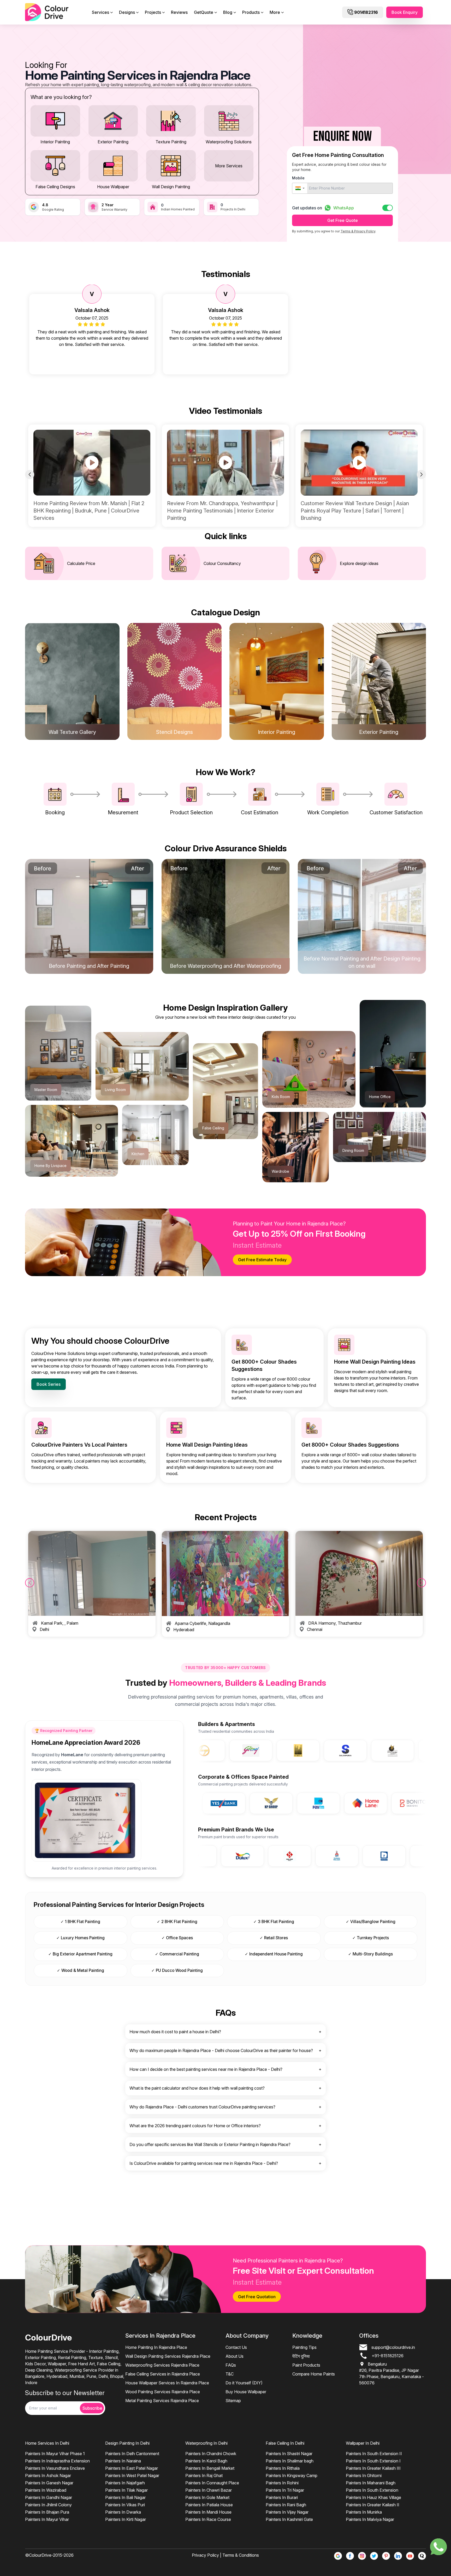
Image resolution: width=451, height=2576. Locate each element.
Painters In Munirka (364, 2512)
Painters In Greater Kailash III (373, 2468)
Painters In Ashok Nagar (48, 2475)
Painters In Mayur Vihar (47, 2519)
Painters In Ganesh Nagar (49, 2483)
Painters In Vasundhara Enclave (55, 2468)
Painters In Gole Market (207, 2497)
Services (100, 12)
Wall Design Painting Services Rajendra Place (168, 2356)
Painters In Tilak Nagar (126, 2490)
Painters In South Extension (372, 2490)
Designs (127, 12)
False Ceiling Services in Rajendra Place (163, 2374)
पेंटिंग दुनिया (301, 2356)
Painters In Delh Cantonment (132, 2454)
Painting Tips (304, 2347)
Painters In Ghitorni (364, 2475)
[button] (300, 188)
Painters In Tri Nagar (285, 2490)
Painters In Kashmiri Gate (289, 2519)
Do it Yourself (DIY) (244, 2383)
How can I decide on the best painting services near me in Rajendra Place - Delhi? (206, 2069)
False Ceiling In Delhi (285, 2443)
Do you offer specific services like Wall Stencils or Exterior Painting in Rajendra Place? (210, 2144)
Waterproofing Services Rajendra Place (162, 2365)
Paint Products (306, 2365)
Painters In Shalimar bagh (290, 2461)
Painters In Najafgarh (125, 2483)
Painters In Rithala (283, 2468)
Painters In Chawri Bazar (209, 2490)
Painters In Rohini (282, 2483)
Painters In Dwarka (123, 2512)
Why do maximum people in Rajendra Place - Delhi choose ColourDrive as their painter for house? (221, 2050)
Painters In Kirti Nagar (126, 2519)
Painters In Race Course (208, 2519)
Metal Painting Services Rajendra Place (162, 2401)
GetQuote (204, 12)
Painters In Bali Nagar (125, 2497)
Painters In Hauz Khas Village (373, 2497)
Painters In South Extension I (373, 2461)
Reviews (179, 12)
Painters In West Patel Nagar (132, 2475)
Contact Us (236, 2347)
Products (251, 12)
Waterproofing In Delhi (206, 2443)
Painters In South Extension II (374, 2454)
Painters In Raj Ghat (204, 2475)
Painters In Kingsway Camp (292, 2475)
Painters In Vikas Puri (125, 2505)
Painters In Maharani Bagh (371, 2483)
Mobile (298, 178)
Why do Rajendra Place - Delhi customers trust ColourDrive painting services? (202, 2107)
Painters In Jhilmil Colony (48, 2505)
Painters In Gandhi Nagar (49, 2497)
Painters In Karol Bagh (206, 2461)
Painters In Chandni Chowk (211, 2454)
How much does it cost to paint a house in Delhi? (175, 2032)
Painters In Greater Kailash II (373, 2505)
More (275, 12)
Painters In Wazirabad (46, 2490)
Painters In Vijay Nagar (287, 2512)
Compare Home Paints (314, 2374)
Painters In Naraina (123, 2461)
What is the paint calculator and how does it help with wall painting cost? (197, 2088)
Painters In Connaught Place (212, 2483)
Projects (153, 12)
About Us (235, 2356)
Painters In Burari (282, 2497)
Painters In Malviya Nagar (370, 2519)
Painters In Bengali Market (210, 2468)
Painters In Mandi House (208, 2512)
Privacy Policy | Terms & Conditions (225, 2555)
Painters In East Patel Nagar (132, 2468)
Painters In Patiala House (209, 2505)
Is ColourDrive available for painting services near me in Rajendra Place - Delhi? (204, 2163)
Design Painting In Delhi (127, 2443)
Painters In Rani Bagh (286, 2505)
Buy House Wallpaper (246, 2392)
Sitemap (233, 2401)
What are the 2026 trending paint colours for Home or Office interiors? (195, 2126)
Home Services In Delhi (47, 2443)
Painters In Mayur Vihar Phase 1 (55, 2454)
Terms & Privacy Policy (358, 231)
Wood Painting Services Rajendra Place (163, 2392)
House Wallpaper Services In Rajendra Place (167, 2383)
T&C (230, 2374)
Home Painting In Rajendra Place (156, 2347)
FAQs (231, 2365)
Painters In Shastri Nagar (289, 2454)
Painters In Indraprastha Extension (57, 2461)
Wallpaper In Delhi (363, 2443)
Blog (228, 12)
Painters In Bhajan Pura (47, 2512)
